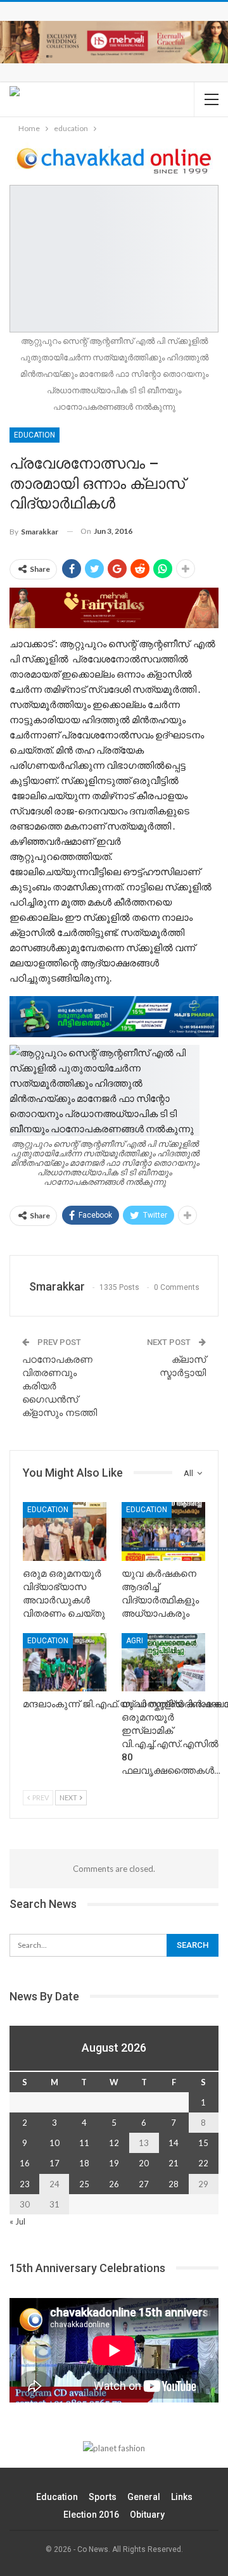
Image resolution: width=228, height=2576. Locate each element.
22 (203, 2163)
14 (174, 2143)
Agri (135, 1641)
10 (54, 2143)
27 (144, 2184)
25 (84, 2184)
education (35, 435)
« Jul (17, 2221)
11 (84, 2143)
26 (114, 2184)
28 (174, 2184)
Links (182, 2497)
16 (25, 2163)
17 (54, 2163)
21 (174, 2163)
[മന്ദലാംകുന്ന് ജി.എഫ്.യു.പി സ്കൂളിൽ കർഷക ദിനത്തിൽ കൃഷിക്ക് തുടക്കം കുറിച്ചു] (65, 1662)
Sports (103, 2497)
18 (84, 2163)
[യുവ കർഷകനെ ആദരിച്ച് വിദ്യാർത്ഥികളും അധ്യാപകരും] (163, 1531)
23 (25, 2184)
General (144, 2497)
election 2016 (91, 2515)
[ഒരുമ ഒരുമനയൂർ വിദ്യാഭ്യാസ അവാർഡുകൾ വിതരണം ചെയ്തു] (65, 1531)
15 (203, 2143)
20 (144, 2163)
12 (114, 2143)
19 (114, 2163)
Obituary (147, 2515)
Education (57, 2497)
